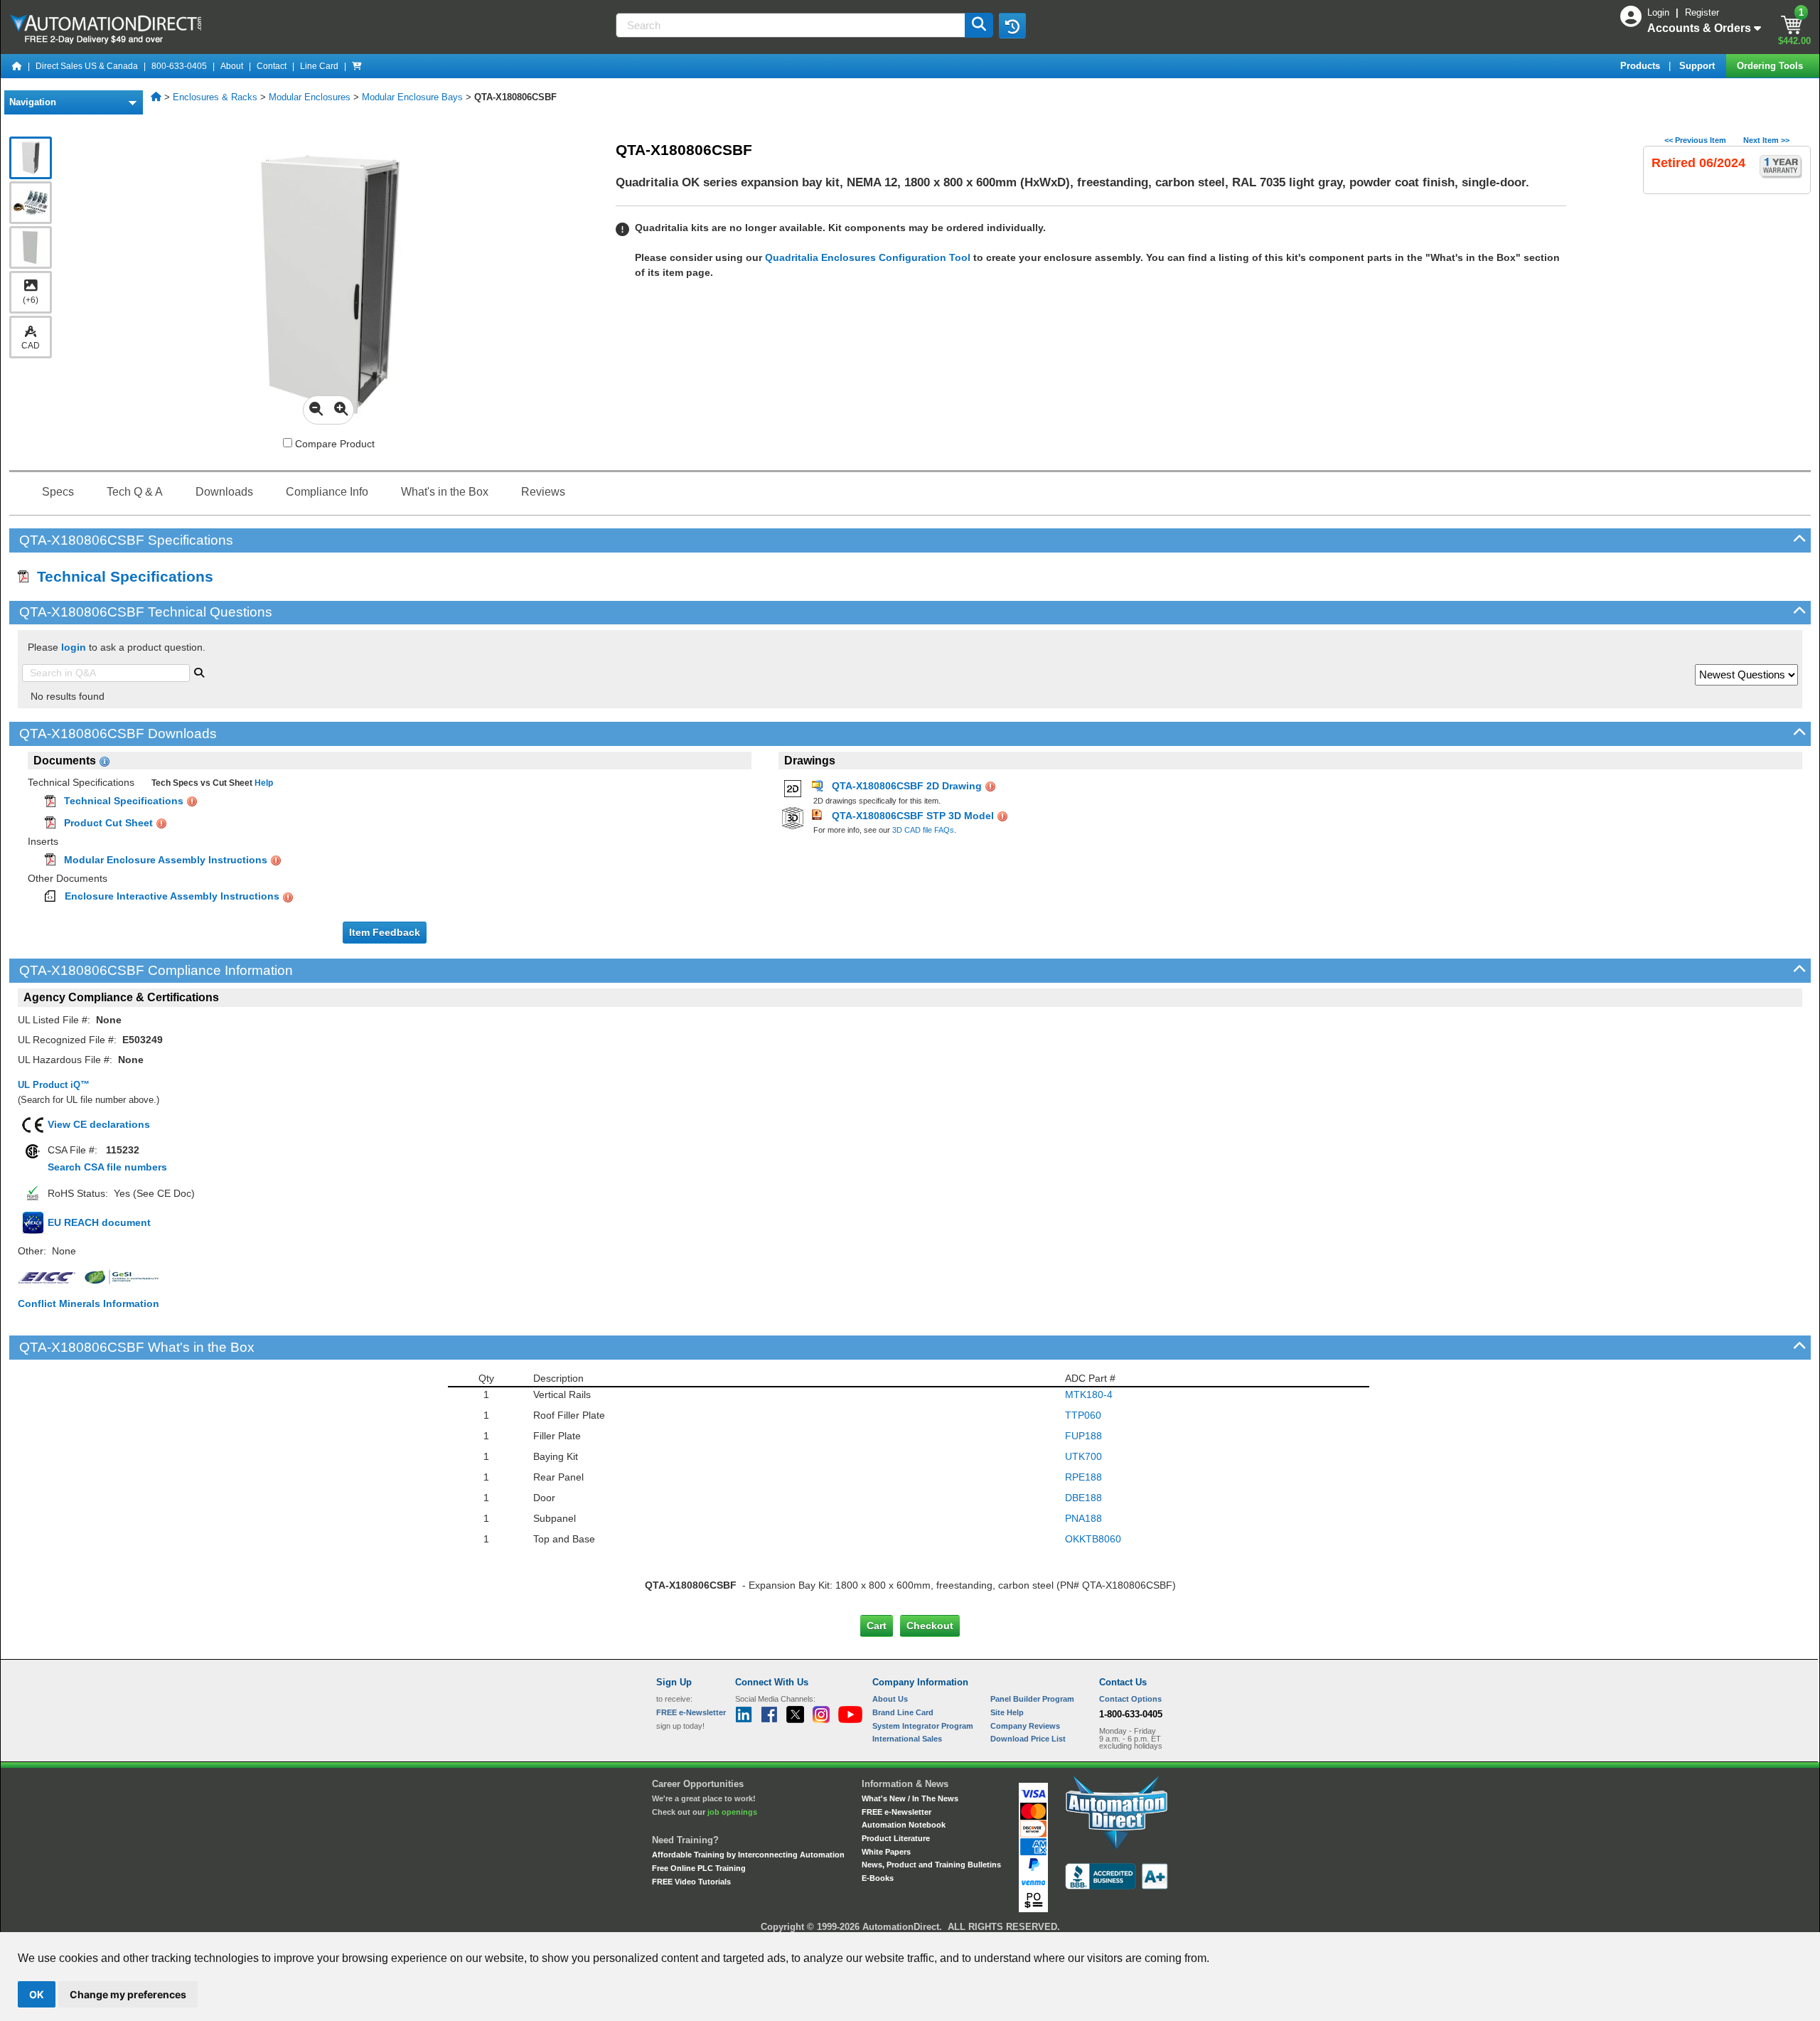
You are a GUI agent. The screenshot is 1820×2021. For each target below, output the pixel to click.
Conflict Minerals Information (89, 1303)
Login (1660, 12)
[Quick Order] (357, 66)
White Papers (886, 1852)
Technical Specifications (121, 576)
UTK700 (1083, 1456)
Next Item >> (1766, 140)
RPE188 (1083, 1477)
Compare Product (333, 444)
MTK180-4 (1089, 1395)
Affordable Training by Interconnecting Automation (748, 1855)
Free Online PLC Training (699, 1868)
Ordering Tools (1771, 66)
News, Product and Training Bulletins (931, 1865)
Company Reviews (1025, 1726)
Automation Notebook (904, 1825)
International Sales (907, 1739)
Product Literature (896, 1838)
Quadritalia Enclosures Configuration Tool (868, 257)
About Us (890, 1699)
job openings (732, 1812)
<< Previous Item (1695, 140)
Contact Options (1130, 1699)
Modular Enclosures (310, 97)
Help (263, 783)
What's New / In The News (910, 1798)
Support (1698, 66)
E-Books (878, 1878)
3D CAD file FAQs (923, 830)
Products (1642, 66)
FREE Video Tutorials (691, 1882)
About (232, 66)
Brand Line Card (903, 1712)
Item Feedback (385, 932)
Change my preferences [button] (128, 1994)
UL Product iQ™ (54, 1085)
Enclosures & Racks (215, 97)
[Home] (17, 66)
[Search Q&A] (199, 671)
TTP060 (1083, 1415)
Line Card (319, 66)
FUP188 (1083, 1436)
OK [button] (37, 1994)
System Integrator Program (923, 1726)
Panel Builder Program (1032, 1699)
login (74, 647)
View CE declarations (99, 1124)
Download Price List (1028, 1739)
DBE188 (1083, 1498)
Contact (272, 66)
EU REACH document (99, 1222)
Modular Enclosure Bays (412, 97)
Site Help (1007, 1712)
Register (1702, 12)
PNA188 (1083, 1518)
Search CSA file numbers (107, 1167)
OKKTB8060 (1093, 1539)
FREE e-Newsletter (896, 1812)
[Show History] (1012, 26)
